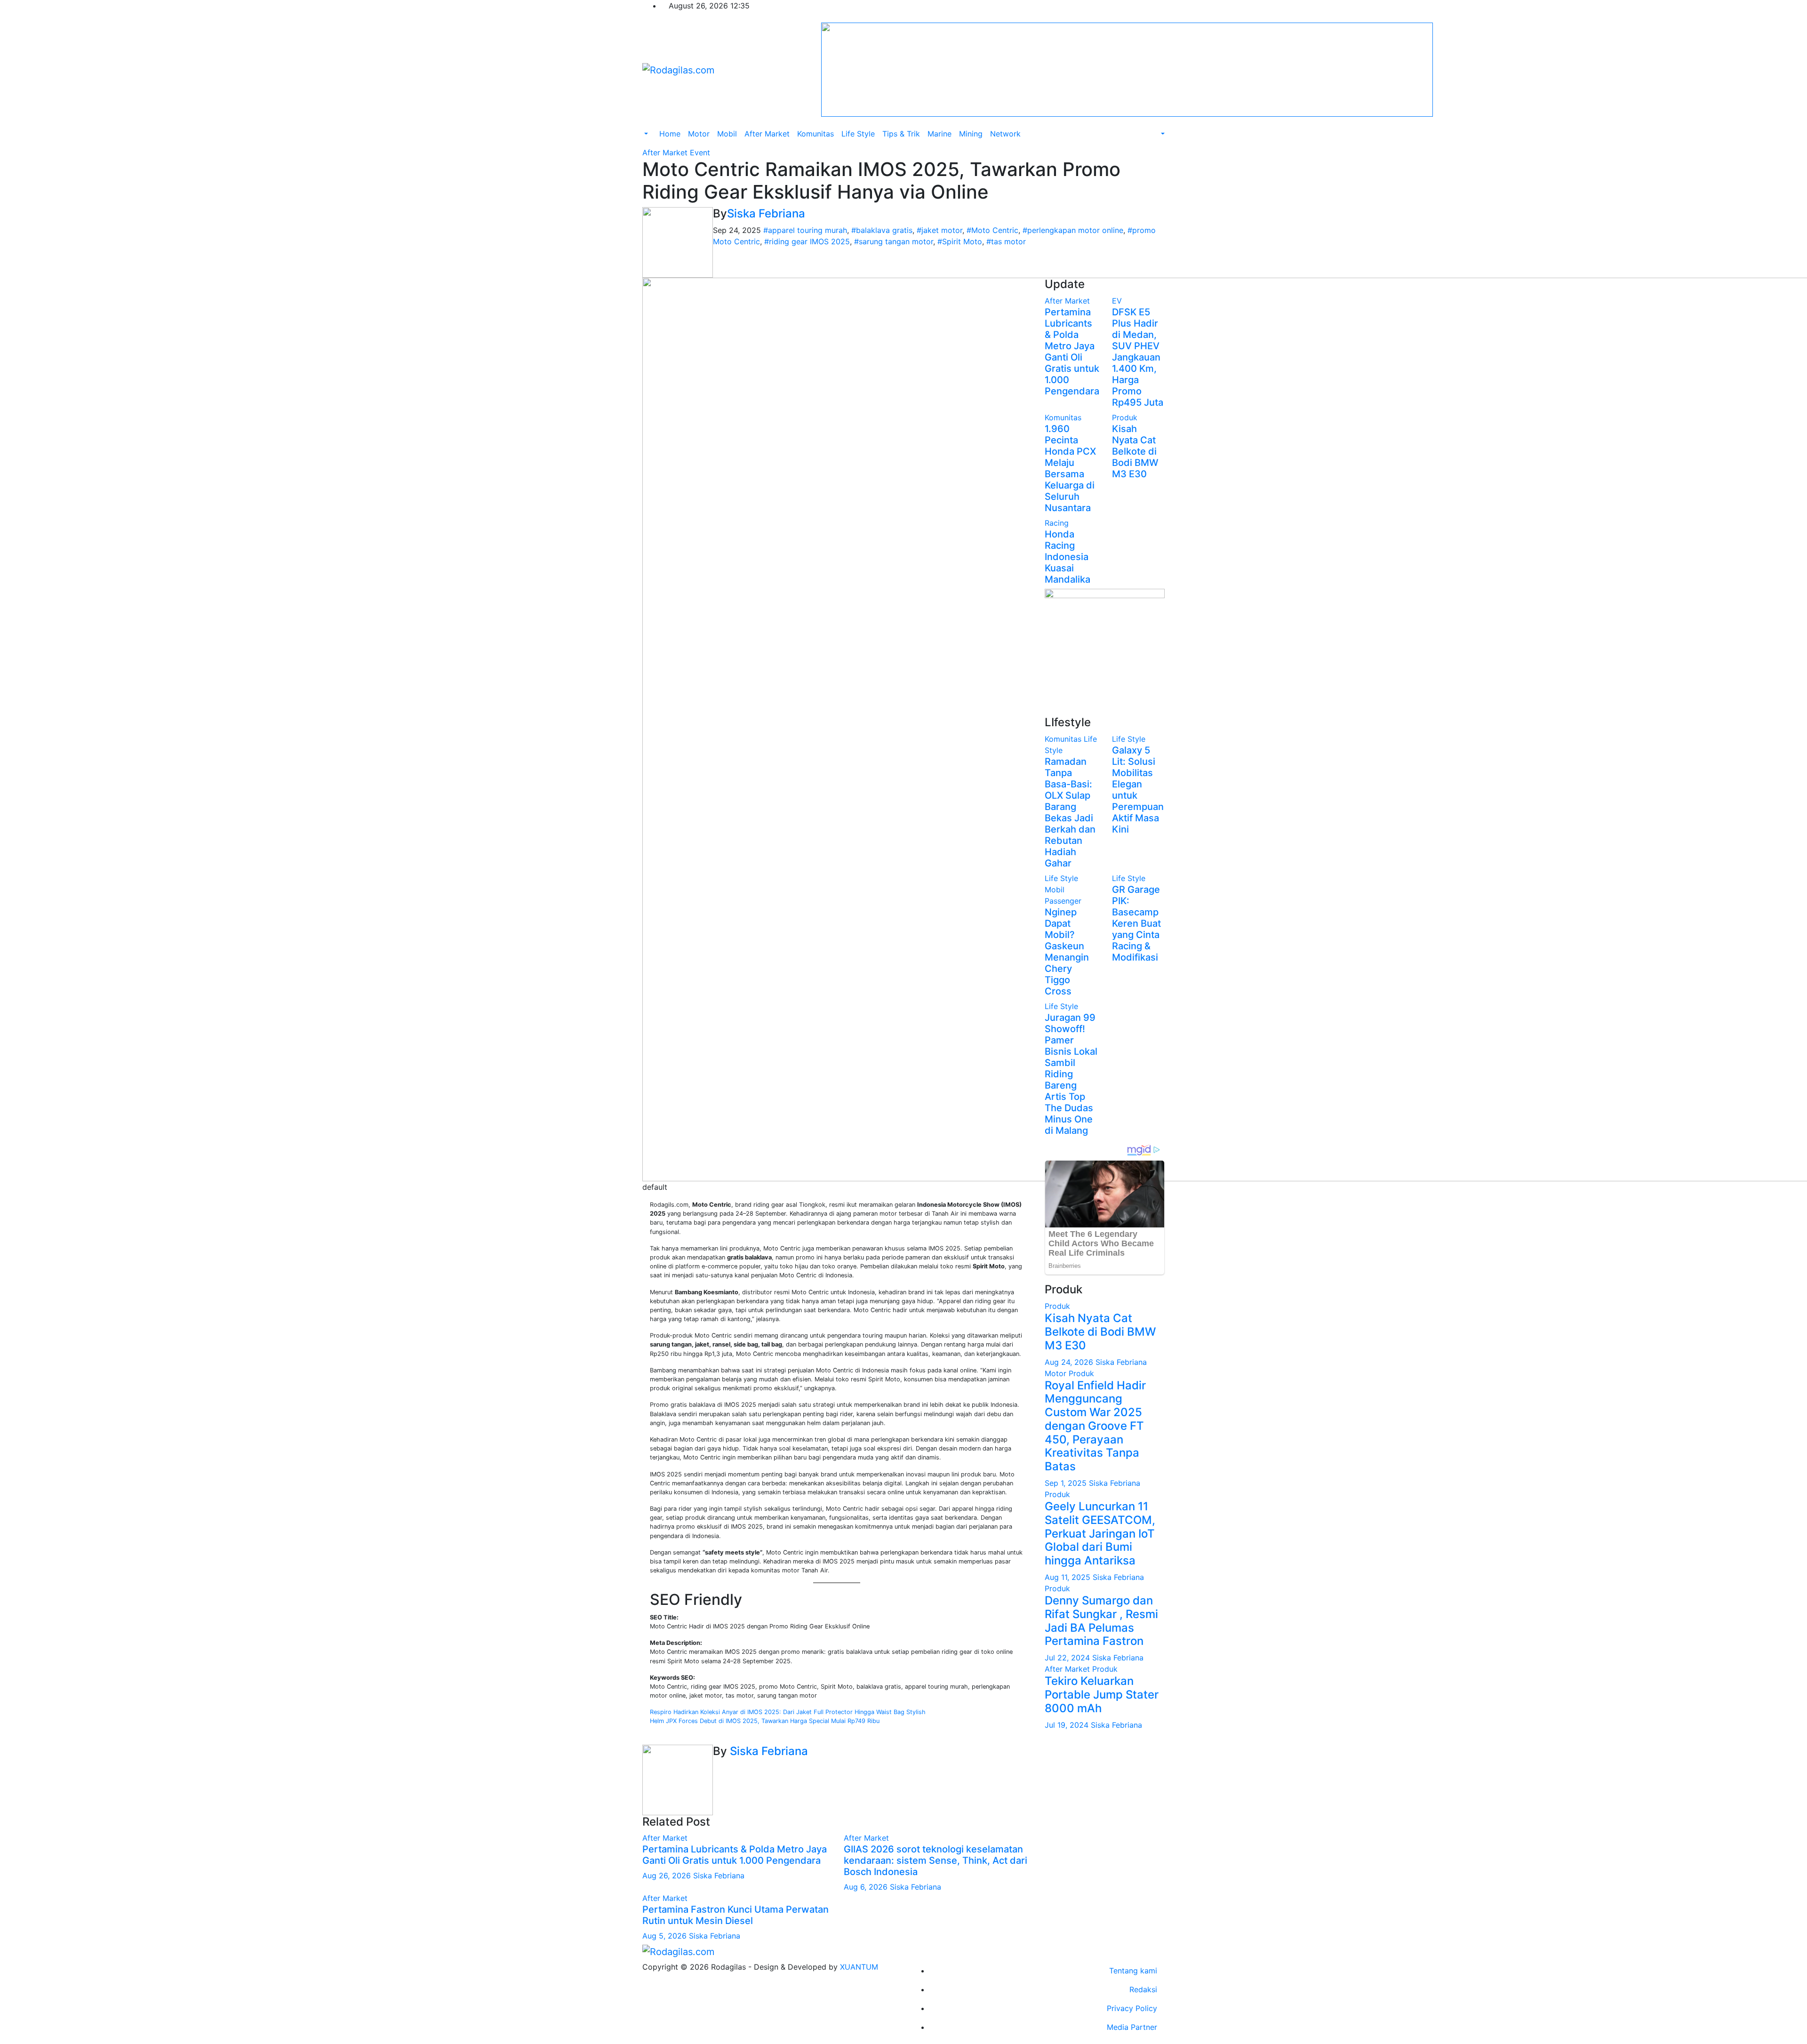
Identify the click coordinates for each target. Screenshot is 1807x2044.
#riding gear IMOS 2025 (807, 241)
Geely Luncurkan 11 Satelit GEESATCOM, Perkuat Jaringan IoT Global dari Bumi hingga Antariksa (1100, 1533)
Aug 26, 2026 (667, 1876)
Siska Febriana (766, 213)
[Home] (652, 128)
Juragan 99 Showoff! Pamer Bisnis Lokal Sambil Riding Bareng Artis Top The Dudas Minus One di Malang (1071, 1074)
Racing (1057, 523)
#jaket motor (939, 230)
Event (700, 152)
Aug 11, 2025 (1069, 1577)
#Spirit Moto (960, 241)
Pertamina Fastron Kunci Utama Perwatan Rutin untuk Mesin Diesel (736, 1915)
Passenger (1063, 901)
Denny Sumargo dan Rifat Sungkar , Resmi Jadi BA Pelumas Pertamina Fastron (1101, 1621)
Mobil (727, 134)
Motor (699, 134)
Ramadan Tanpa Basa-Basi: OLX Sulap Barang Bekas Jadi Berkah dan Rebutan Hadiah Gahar (1070, 812)
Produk (1125, 417)
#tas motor (1006, 241)
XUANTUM (859, 1967)
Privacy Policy (1132, 2008)
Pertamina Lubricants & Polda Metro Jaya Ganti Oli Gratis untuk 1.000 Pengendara (735, 1855)
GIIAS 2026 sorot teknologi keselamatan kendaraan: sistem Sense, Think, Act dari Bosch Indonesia (935, 1860)
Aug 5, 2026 (664, 1936)
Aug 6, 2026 (866, 1887)
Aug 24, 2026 (1070, 1362)
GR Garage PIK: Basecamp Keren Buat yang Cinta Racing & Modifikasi (1136, 923)
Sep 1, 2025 (1067, 1483)
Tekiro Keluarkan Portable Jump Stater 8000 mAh (1102, 1695)
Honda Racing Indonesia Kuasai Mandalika (1067, 557)
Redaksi (1143, 1989)
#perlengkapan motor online (1073, 230)
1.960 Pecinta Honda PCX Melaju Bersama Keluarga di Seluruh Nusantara (1070, 468)
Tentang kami (1133, 1971)
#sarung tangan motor (894, 241)
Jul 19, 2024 (1068, 1725)
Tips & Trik (901, 134)
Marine (939, 134)
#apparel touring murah (805, 230)
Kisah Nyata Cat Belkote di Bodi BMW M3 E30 (1135, 451)
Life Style (858, 134)
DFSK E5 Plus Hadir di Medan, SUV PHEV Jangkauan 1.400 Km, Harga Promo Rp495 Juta (1138, 357)
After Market (767, 134)
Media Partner (1132, 2027)
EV (1117, 301)
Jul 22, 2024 (1068, 1658)
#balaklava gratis (882, 230)
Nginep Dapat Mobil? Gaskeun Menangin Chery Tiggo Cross (1067, 952)
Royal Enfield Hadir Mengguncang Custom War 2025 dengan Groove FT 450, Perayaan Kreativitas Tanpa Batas (1095, 1426)
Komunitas (816, 134)
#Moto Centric (992, 230)
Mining (971, 134)
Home (670, 134)
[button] (645, 134)
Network (1005, 134)
